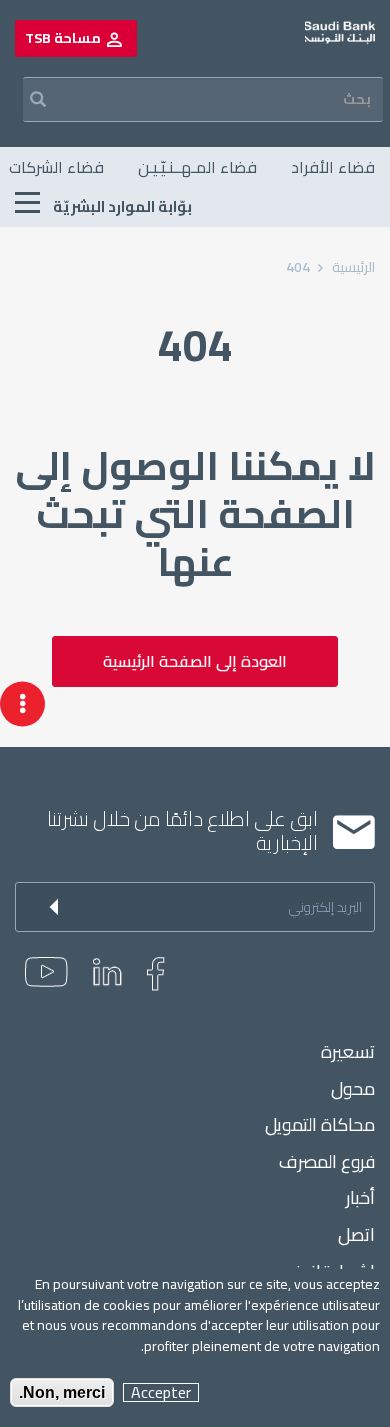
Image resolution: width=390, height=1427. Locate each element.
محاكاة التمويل (320, 1125)
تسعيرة (348, 1052)
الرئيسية (353, 267)
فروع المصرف (327, 1162)
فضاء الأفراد (333, 167)
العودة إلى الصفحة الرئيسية (195, 661)
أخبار (360, 1198)
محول (353, 1089)
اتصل (356, 1235)
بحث (25, 99)
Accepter (161, 1392)
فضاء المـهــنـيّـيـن (197, 167)
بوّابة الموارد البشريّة (121, 206)
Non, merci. (62, 1392)
